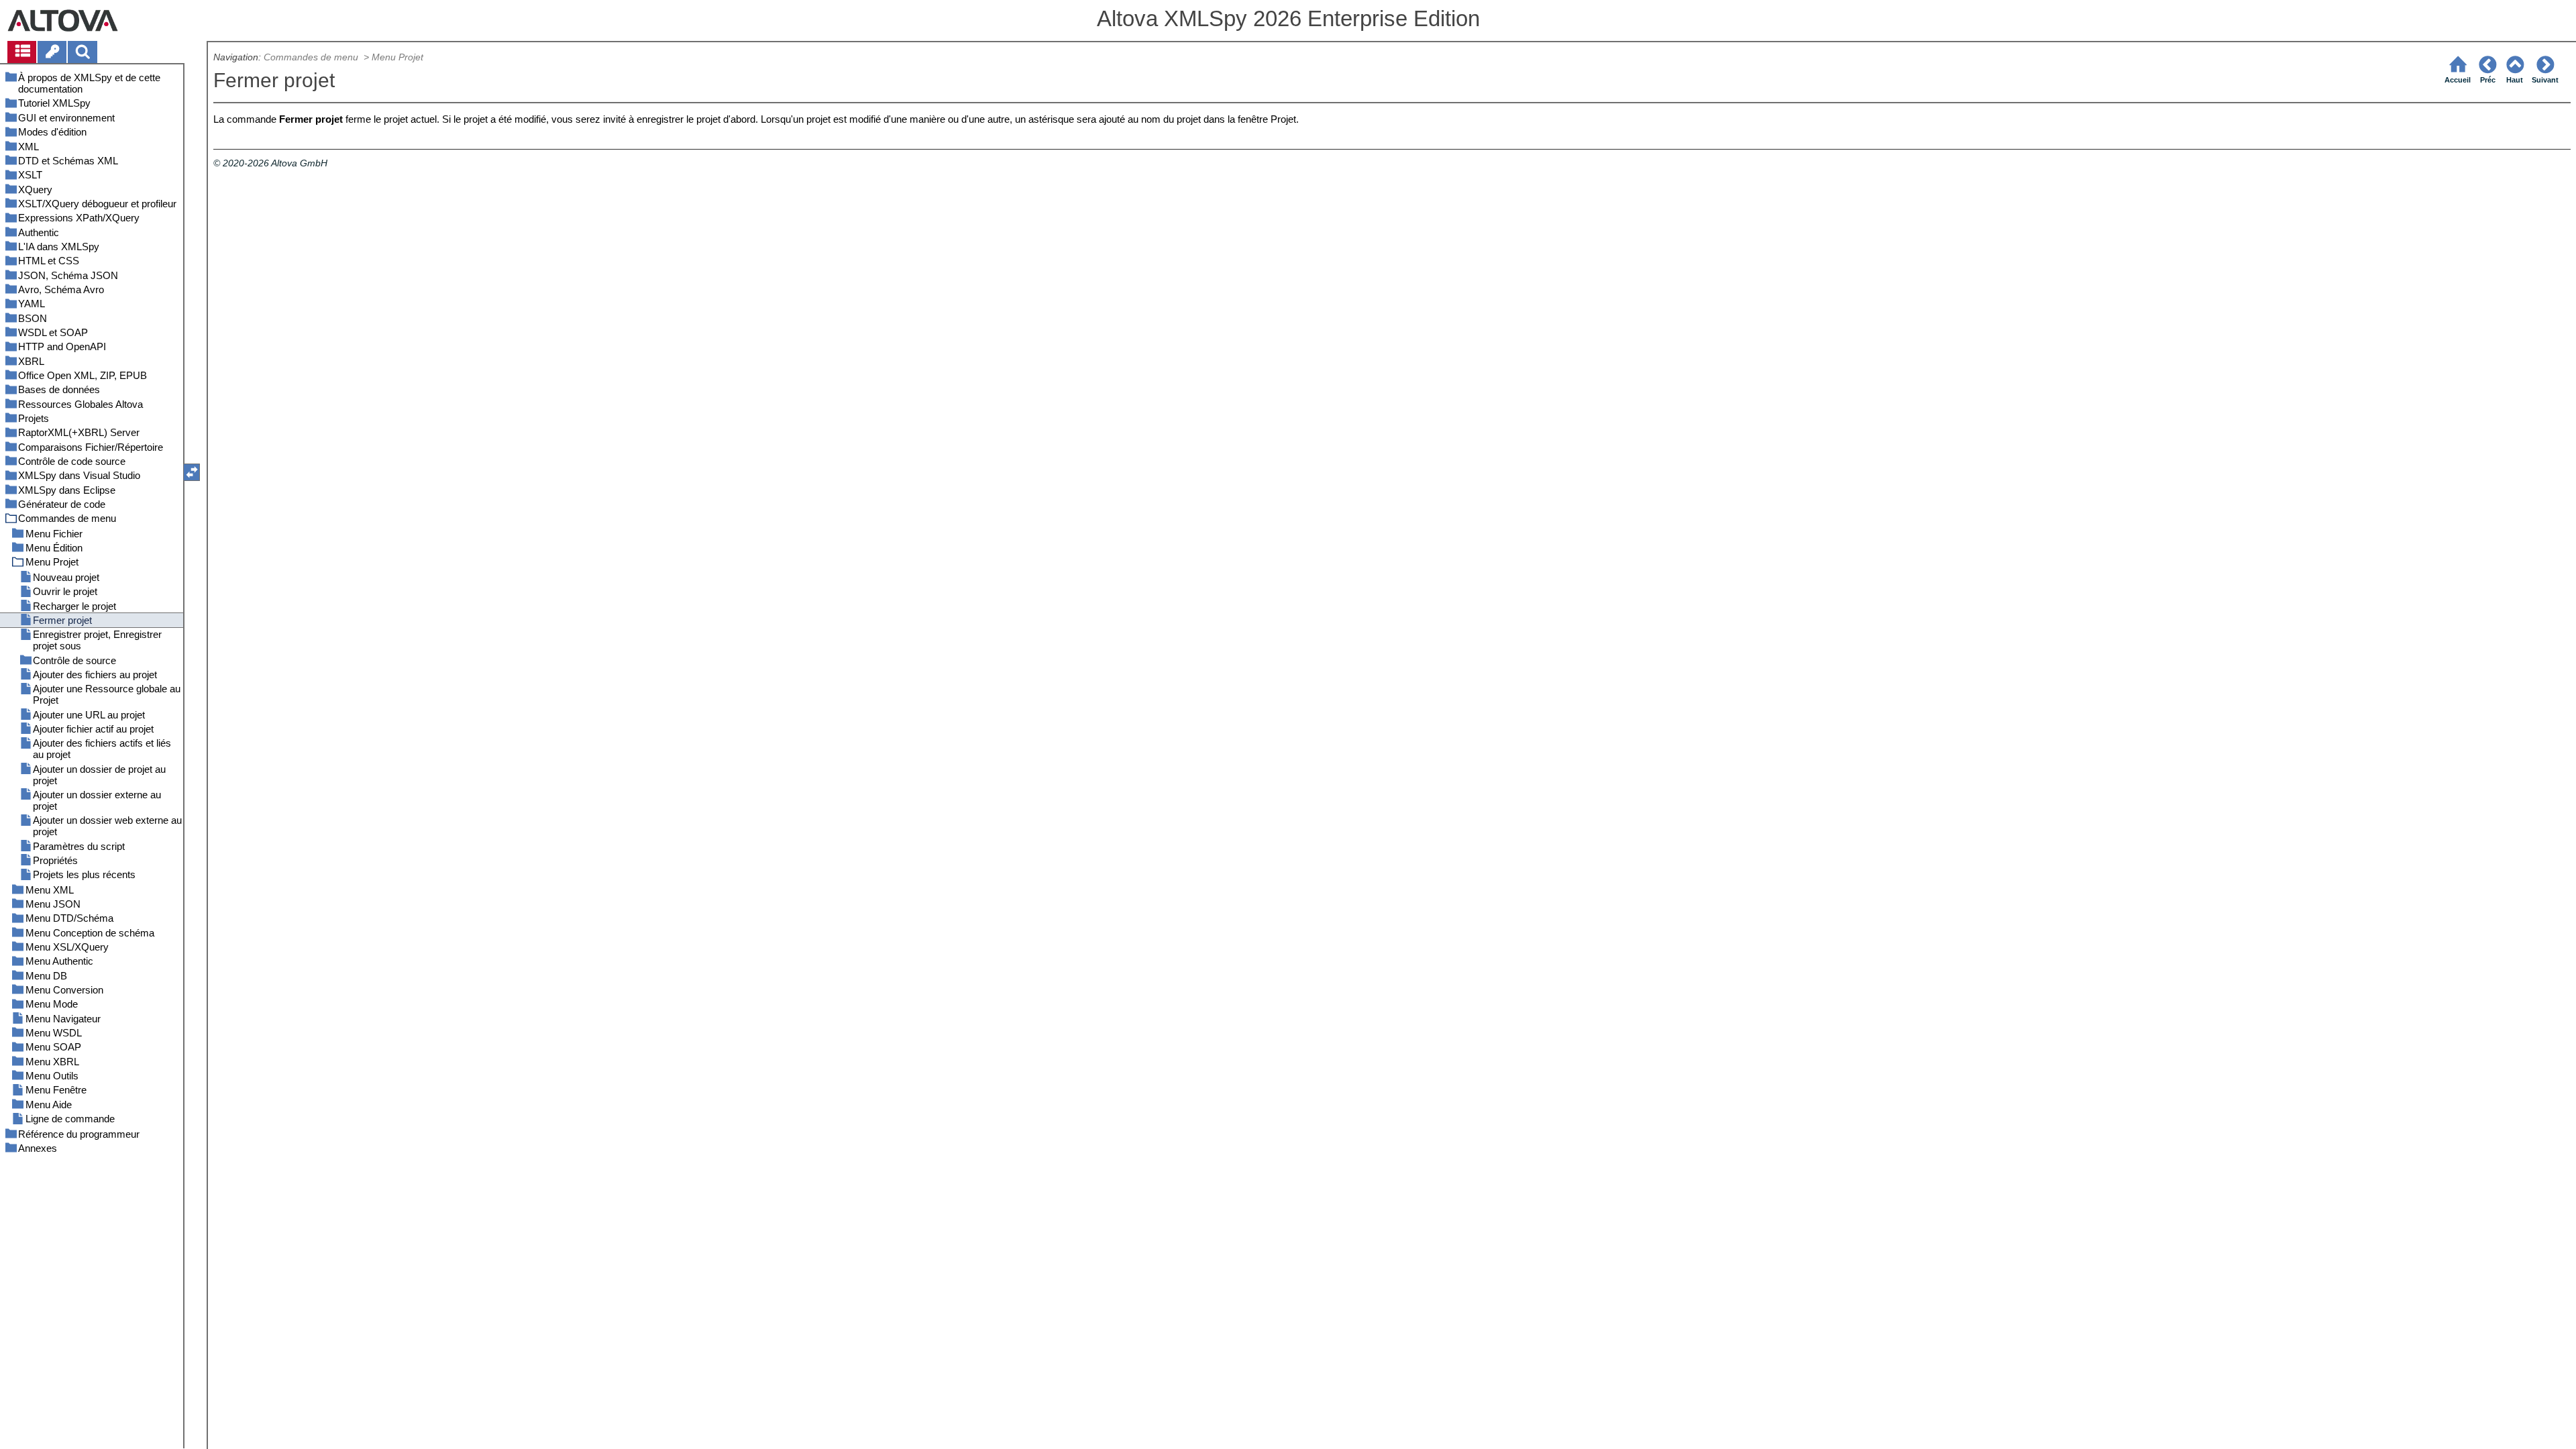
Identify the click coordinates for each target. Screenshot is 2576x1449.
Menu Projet (397, 57)
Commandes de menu (312, 57)
